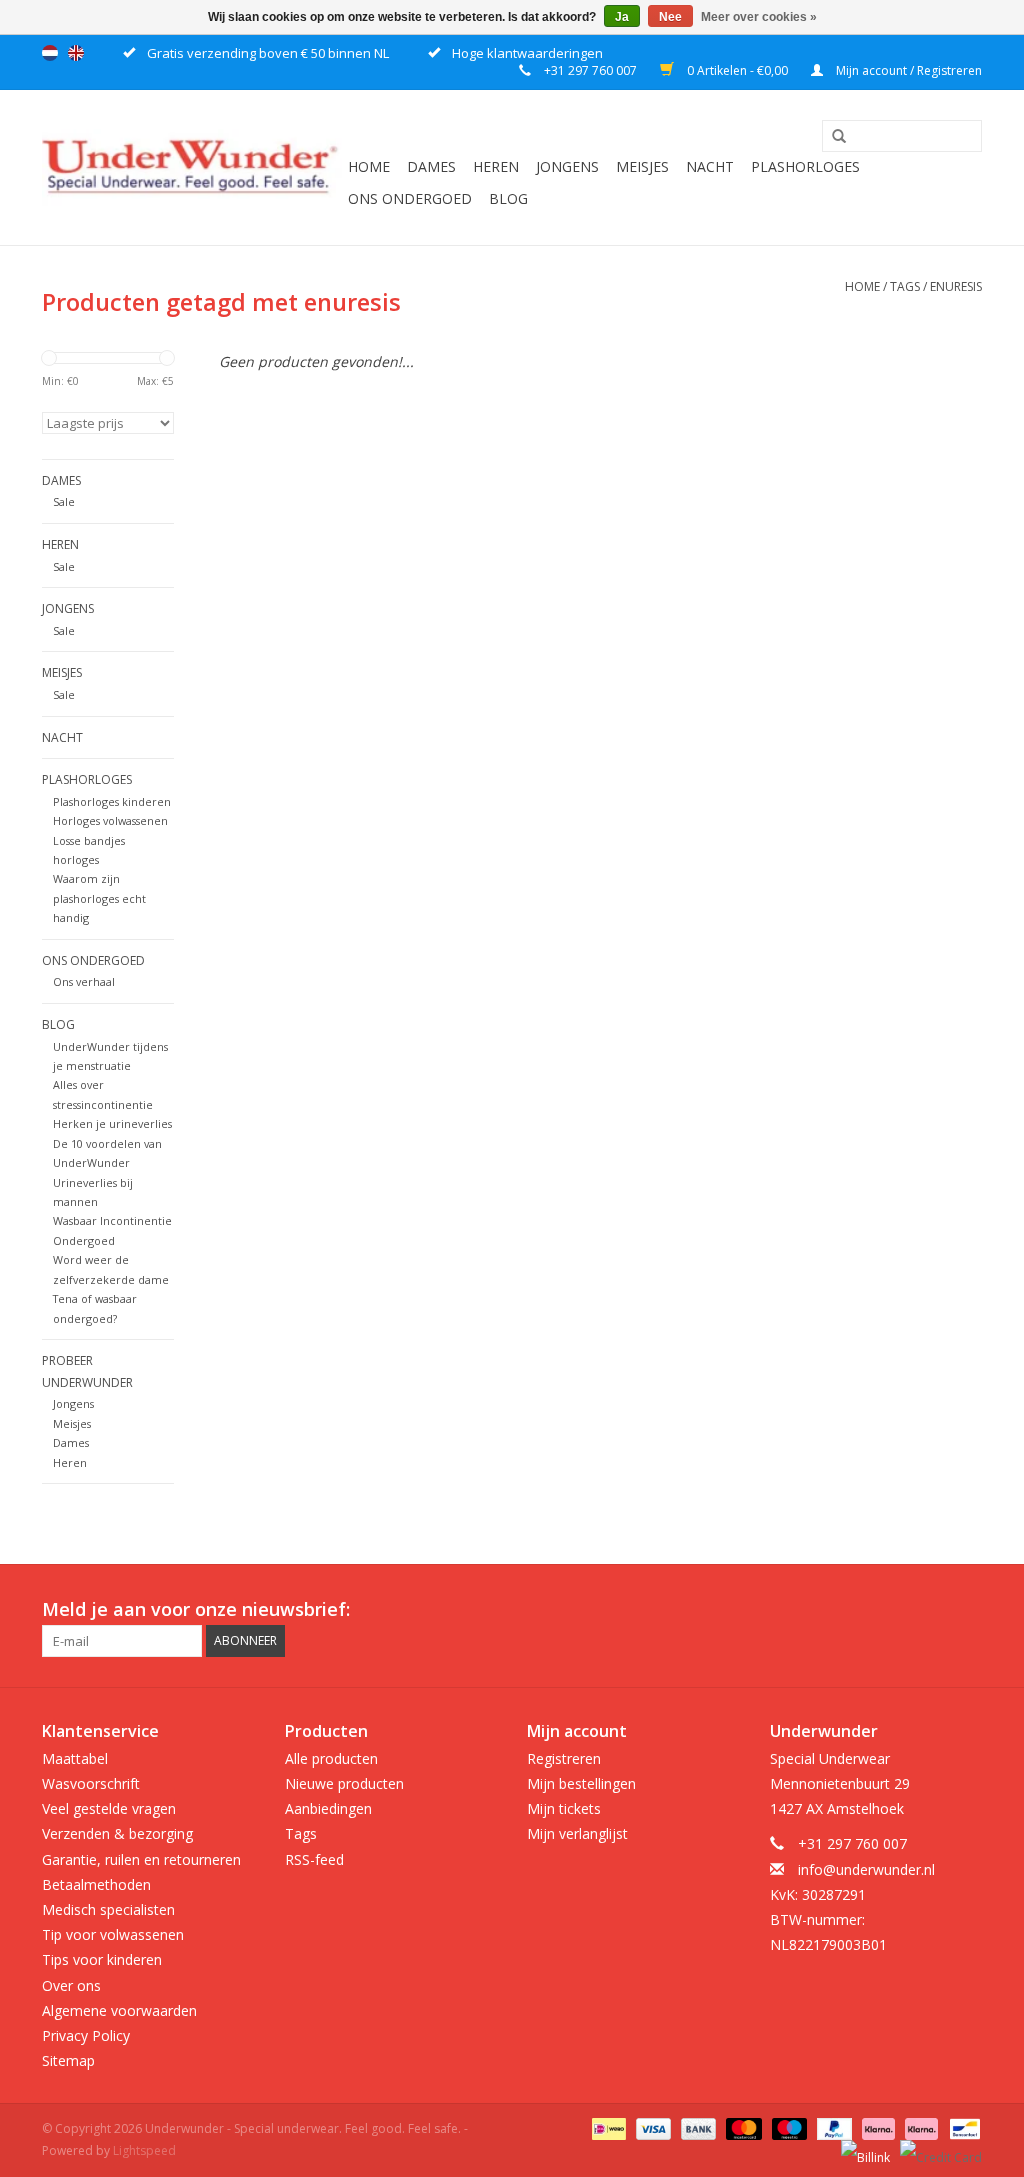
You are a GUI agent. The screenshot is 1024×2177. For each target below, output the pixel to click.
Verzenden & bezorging (117, 1833)
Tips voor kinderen (102, 1959)
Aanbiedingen (328, 1808)
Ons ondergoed (410, 198)
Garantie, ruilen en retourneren (141, 1859)
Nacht (710, 166)
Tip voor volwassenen (113, 1934)
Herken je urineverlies (112, 1123)
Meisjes (642, 166)
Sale (64, 501)
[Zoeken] (832, 137)
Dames (431, 166)
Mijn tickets (564, 1808)
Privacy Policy (86, 2035)
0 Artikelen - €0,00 (737, 70)
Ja (622, 17)
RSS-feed (314, 1859)
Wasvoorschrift (91, 1783)
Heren (496, 166)
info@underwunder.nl (866, 1869)
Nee (670, 17)
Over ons (71, 1985)
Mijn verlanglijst (577, 1833)
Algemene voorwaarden (119, 2010)
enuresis (956, 286)
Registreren (564, 1758)
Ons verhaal (84, 981)
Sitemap (68, 2060)
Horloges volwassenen (110, 820)
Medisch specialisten (108, 1909)
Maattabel (75, 1758)
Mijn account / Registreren (907, 70)
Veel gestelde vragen (109, 1808)
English (76, 53)
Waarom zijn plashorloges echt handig (99, 898)
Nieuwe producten (344, 1783)
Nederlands (50, 53)
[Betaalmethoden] (607, 2128)
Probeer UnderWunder (87, 1371)
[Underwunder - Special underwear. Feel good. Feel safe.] (192, 167)
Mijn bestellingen (581, 1783)
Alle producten (331, 1758)
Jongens (567, 166)
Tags (905, 286)
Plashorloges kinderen (112, 801)
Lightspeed (144, 2150)
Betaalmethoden (96, 1884)
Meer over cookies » (759, 17)
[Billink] (863, 2150)
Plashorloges (805, 166)
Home (369, 166)
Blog (508, 198)
